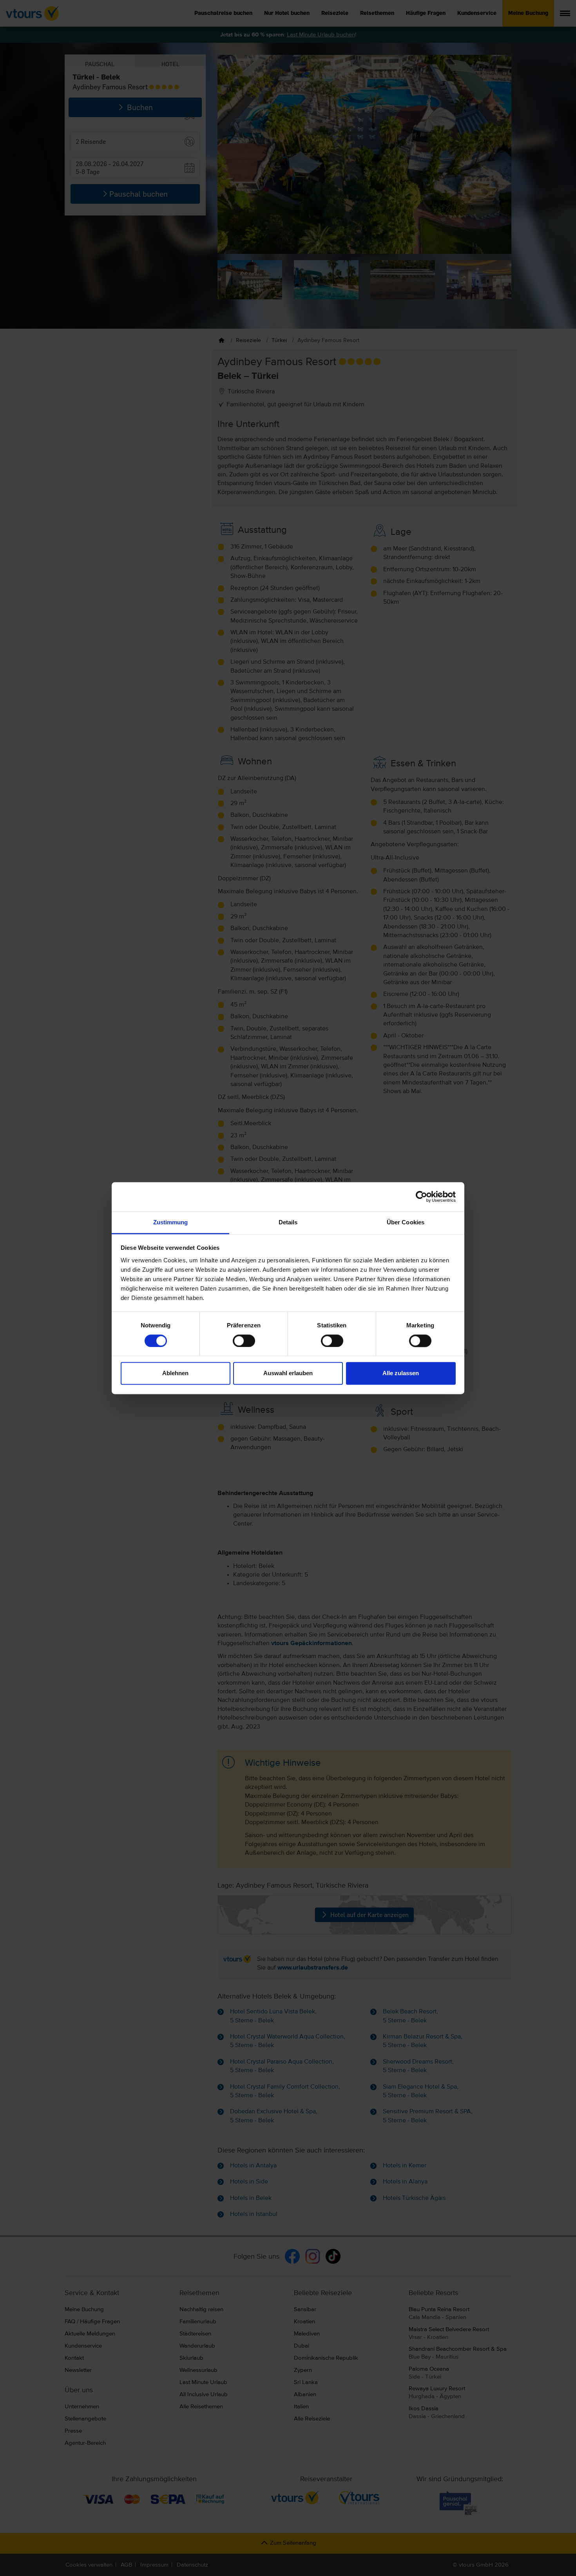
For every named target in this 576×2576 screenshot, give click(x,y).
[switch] (244, 1341)
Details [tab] (288, 1222)
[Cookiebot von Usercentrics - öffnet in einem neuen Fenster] (421, 1197)
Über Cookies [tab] (406, 1222)
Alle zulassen (401, 1373)
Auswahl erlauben (288, 1373)
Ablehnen (175, 1373)
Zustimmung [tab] (171, 1222)
